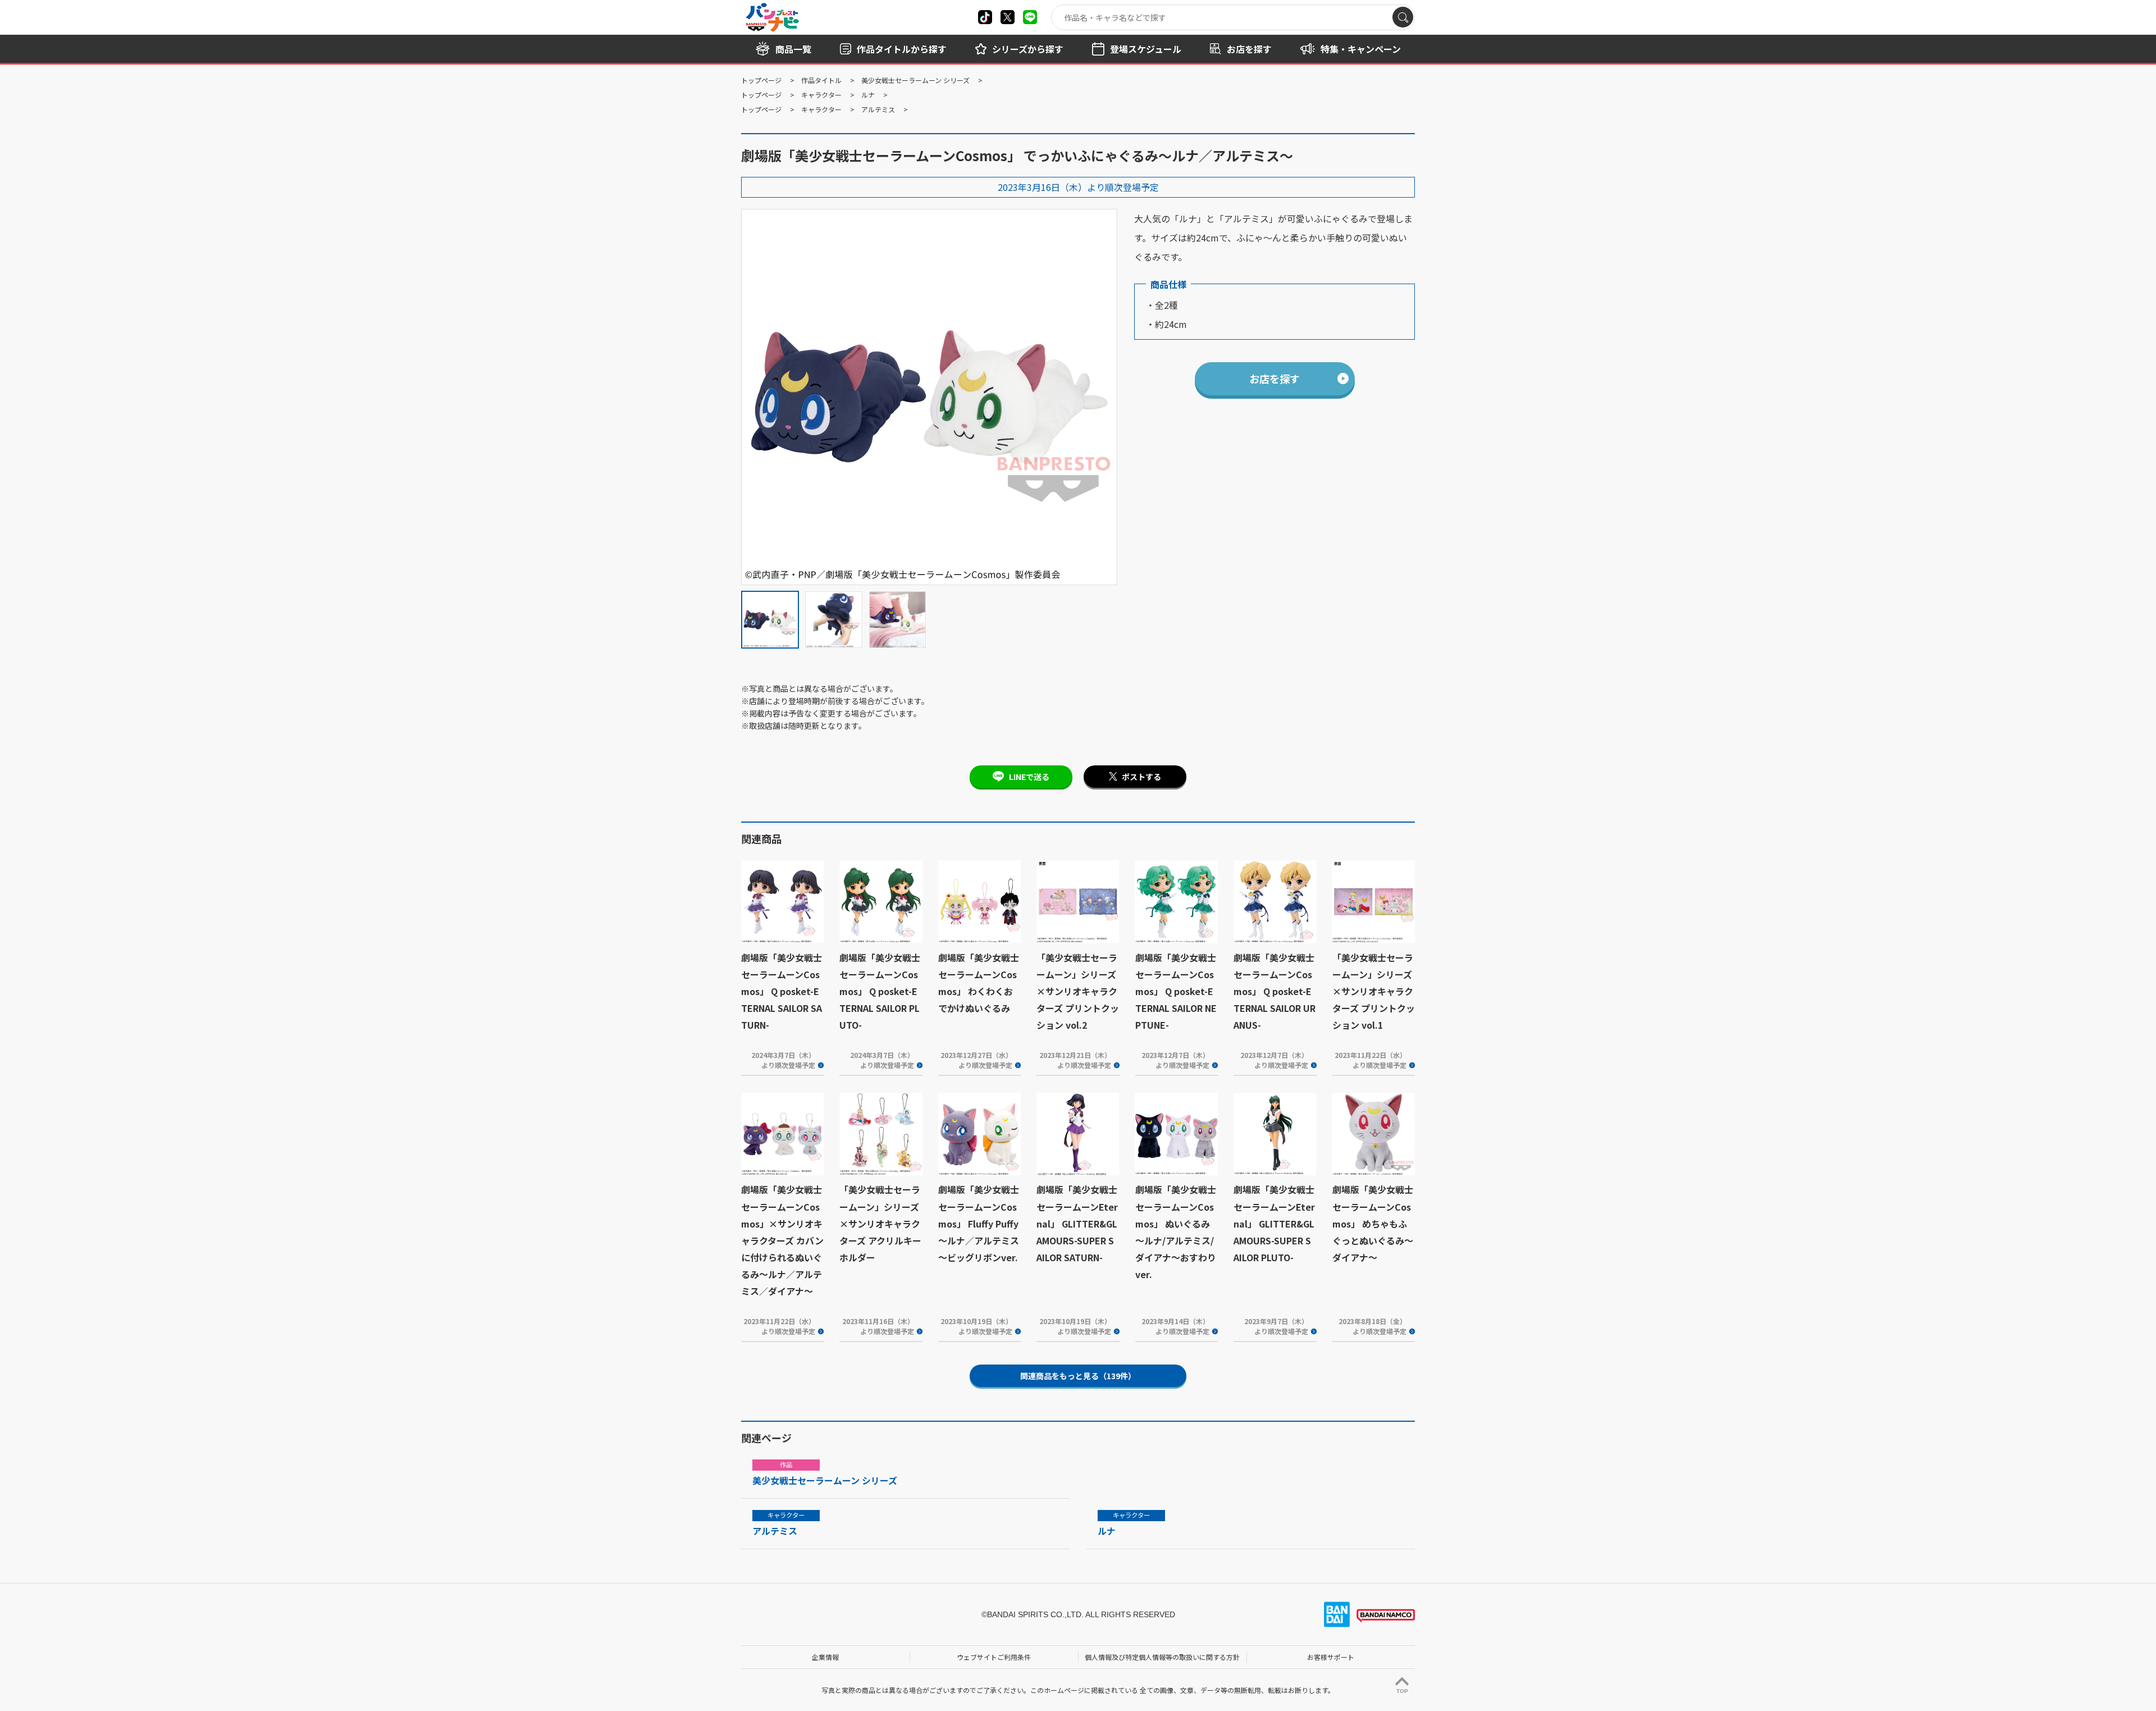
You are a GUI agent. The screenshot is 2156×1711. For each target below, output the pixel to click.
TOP (1402, 1691)
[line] (1030, 17)
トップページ (761, 80)
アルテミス (878, 109)
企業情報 (825, 1657)
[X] (985, 17)
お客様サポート (1331, 1657)
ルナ (868, 95)
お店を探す (1275, 378)
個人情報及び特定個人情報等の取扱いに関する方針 (1162, 1657)
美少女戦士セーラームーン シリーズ (915, 80)
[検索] (1403, 17)
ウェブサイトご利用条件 (994, 1657)
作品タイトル (821, 80)
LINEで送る (1029, 777)
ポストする (1141, 777)
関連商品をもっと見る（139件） (1078, 1376)
